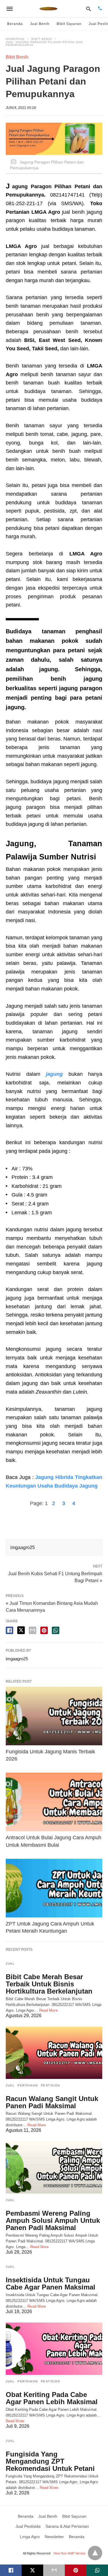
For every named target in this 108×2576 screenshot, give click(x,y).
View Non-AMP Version (69, 2553)
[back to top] (95, 2553)
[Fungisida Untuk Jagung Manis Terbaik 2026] (54, 1716)
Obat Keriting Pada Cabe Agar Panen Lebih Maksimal (52, 2398)
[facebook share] (10, 1630)
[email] (54, 2570)
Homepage (15, 39)
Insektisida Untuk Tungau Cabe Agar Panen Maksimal (51, 2283)
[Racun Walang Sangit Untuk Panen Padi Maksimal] (54, 2053)
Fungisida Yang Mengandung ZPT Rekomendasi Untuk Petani (50, 2461)
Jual (10, 1964)
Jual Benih (40, 24)
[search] (89, 9)
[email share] (33, 1630)
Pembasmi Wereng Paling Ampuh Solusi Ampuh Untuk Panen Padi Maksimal (53, 2220)
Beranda (15, 24)
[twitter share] (21, 1630)
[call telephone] (100, 9)
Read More (48, 2010)
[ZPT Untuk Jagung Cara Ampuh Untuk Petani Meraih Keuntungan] (54, 1888)
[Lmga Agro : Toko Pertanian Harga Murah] (49, 9)
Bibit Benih (42, 39)
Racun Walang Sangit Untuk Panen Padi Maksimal (52, 2102)
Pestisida (51, 2085)
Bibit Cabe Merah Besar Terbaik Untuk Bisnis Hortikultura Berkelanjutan (49, 1984)
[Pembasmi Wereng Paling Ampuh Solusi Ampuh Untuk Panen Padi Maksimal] (54, 2167)
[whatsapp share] (56, 1630)
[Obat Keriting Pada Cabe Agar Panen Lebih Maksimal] (54, 2349)
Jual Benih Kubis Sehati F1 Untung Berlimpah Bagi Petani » (55, 1577)
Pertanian (28, 2085)
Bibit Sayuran (69, 24)
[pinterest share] (44, 1630)
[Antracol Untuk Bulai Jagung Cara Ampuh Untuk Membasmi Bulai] (54, 1802)
